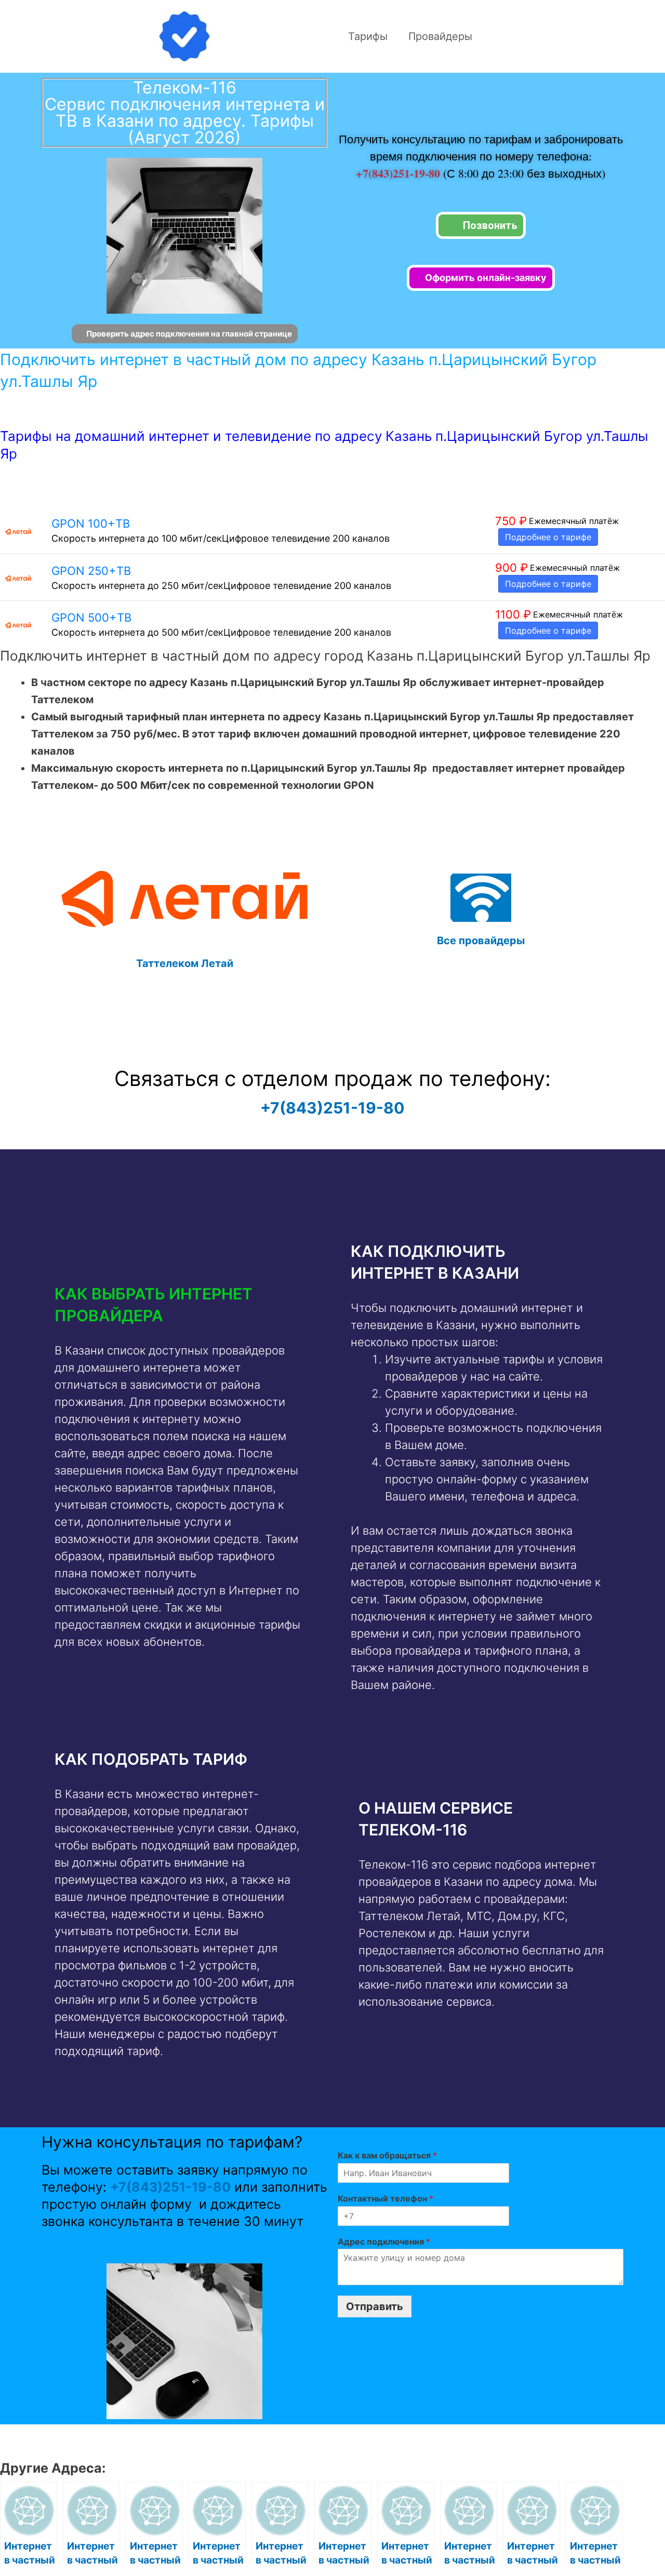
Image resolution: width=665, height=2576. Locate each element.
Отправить (375, 2306)
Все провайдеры (481, 941)
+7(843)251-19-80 (400, 173)
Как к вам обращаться (387, 2155)
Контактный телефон (385, 2198)
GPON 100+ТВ (91, 524)
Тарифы (368, 36)
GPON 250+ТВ (91, 571)
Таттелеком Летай (185, 963)
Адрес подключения (384, 2242)
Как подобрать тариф (151, 1759)
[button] (181, 1305)
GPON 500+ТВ (91, 618)
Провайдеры (440, 36)
